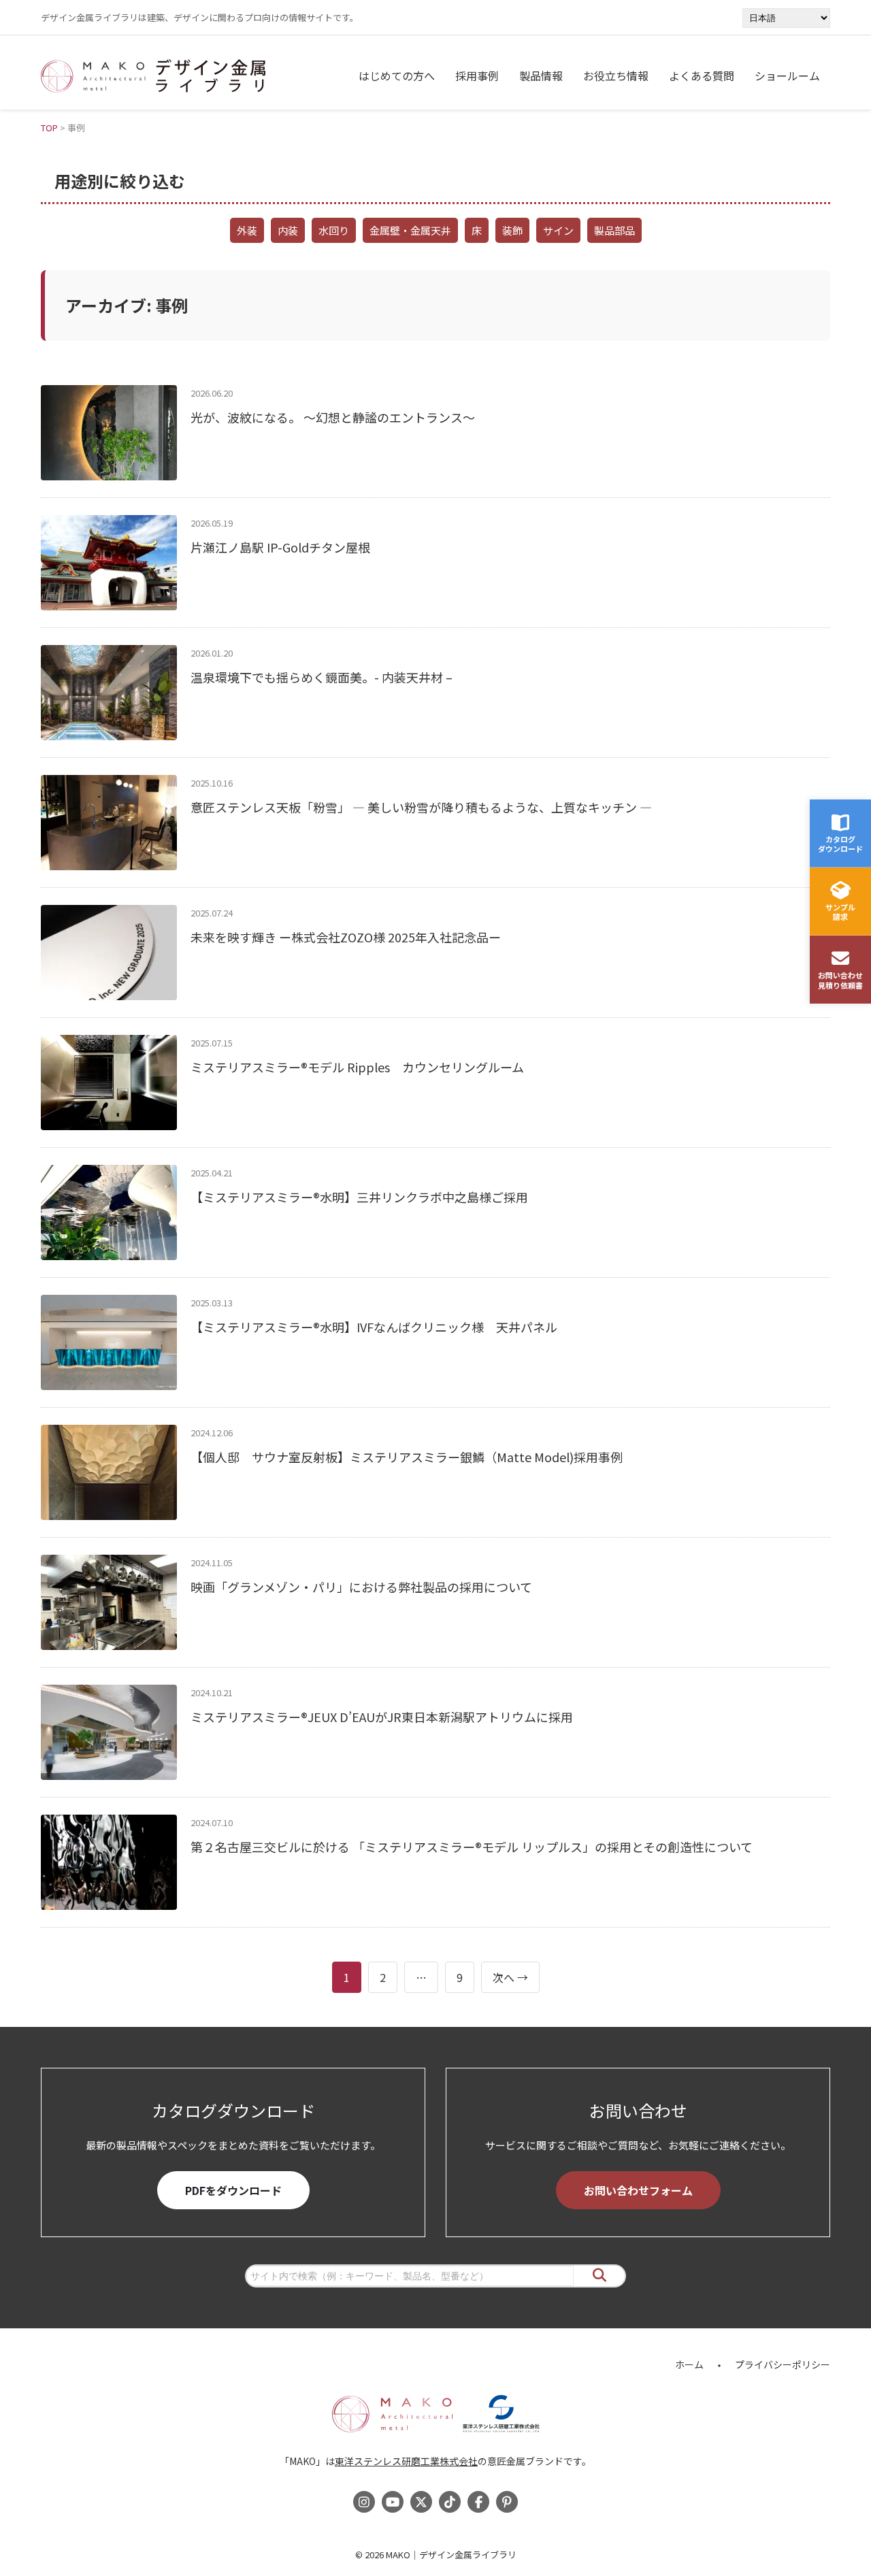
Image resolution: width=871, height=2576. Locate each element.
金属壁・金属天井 (410, 230)
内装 (288, 230)
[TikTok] (450, 2502)
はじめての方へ (397, 76)
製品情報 (541, 76)
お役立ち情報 (616, 76)
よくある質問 (702, 76)
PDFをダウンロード (233, 2190)
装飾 (512, 230)
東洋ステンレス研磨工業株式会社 (406, 2461)
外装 (247, 230)
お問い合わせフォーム (638, 2190)
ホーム (689, 2364)
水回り (334, 230)
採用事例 (477, 76)
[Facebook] (478, 2502)
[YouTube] (393, 2502)
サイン (558, 230)
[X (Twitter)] (421, 2502)
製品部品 (614, 230)
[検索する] (599, 2276)
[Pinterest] (507, 2502)
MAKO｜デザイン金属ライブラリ (451, 2555)
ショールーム (787, 76)
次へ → (510, 1977)
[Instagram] (364, 2502)
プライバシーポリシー (783, 2364)
